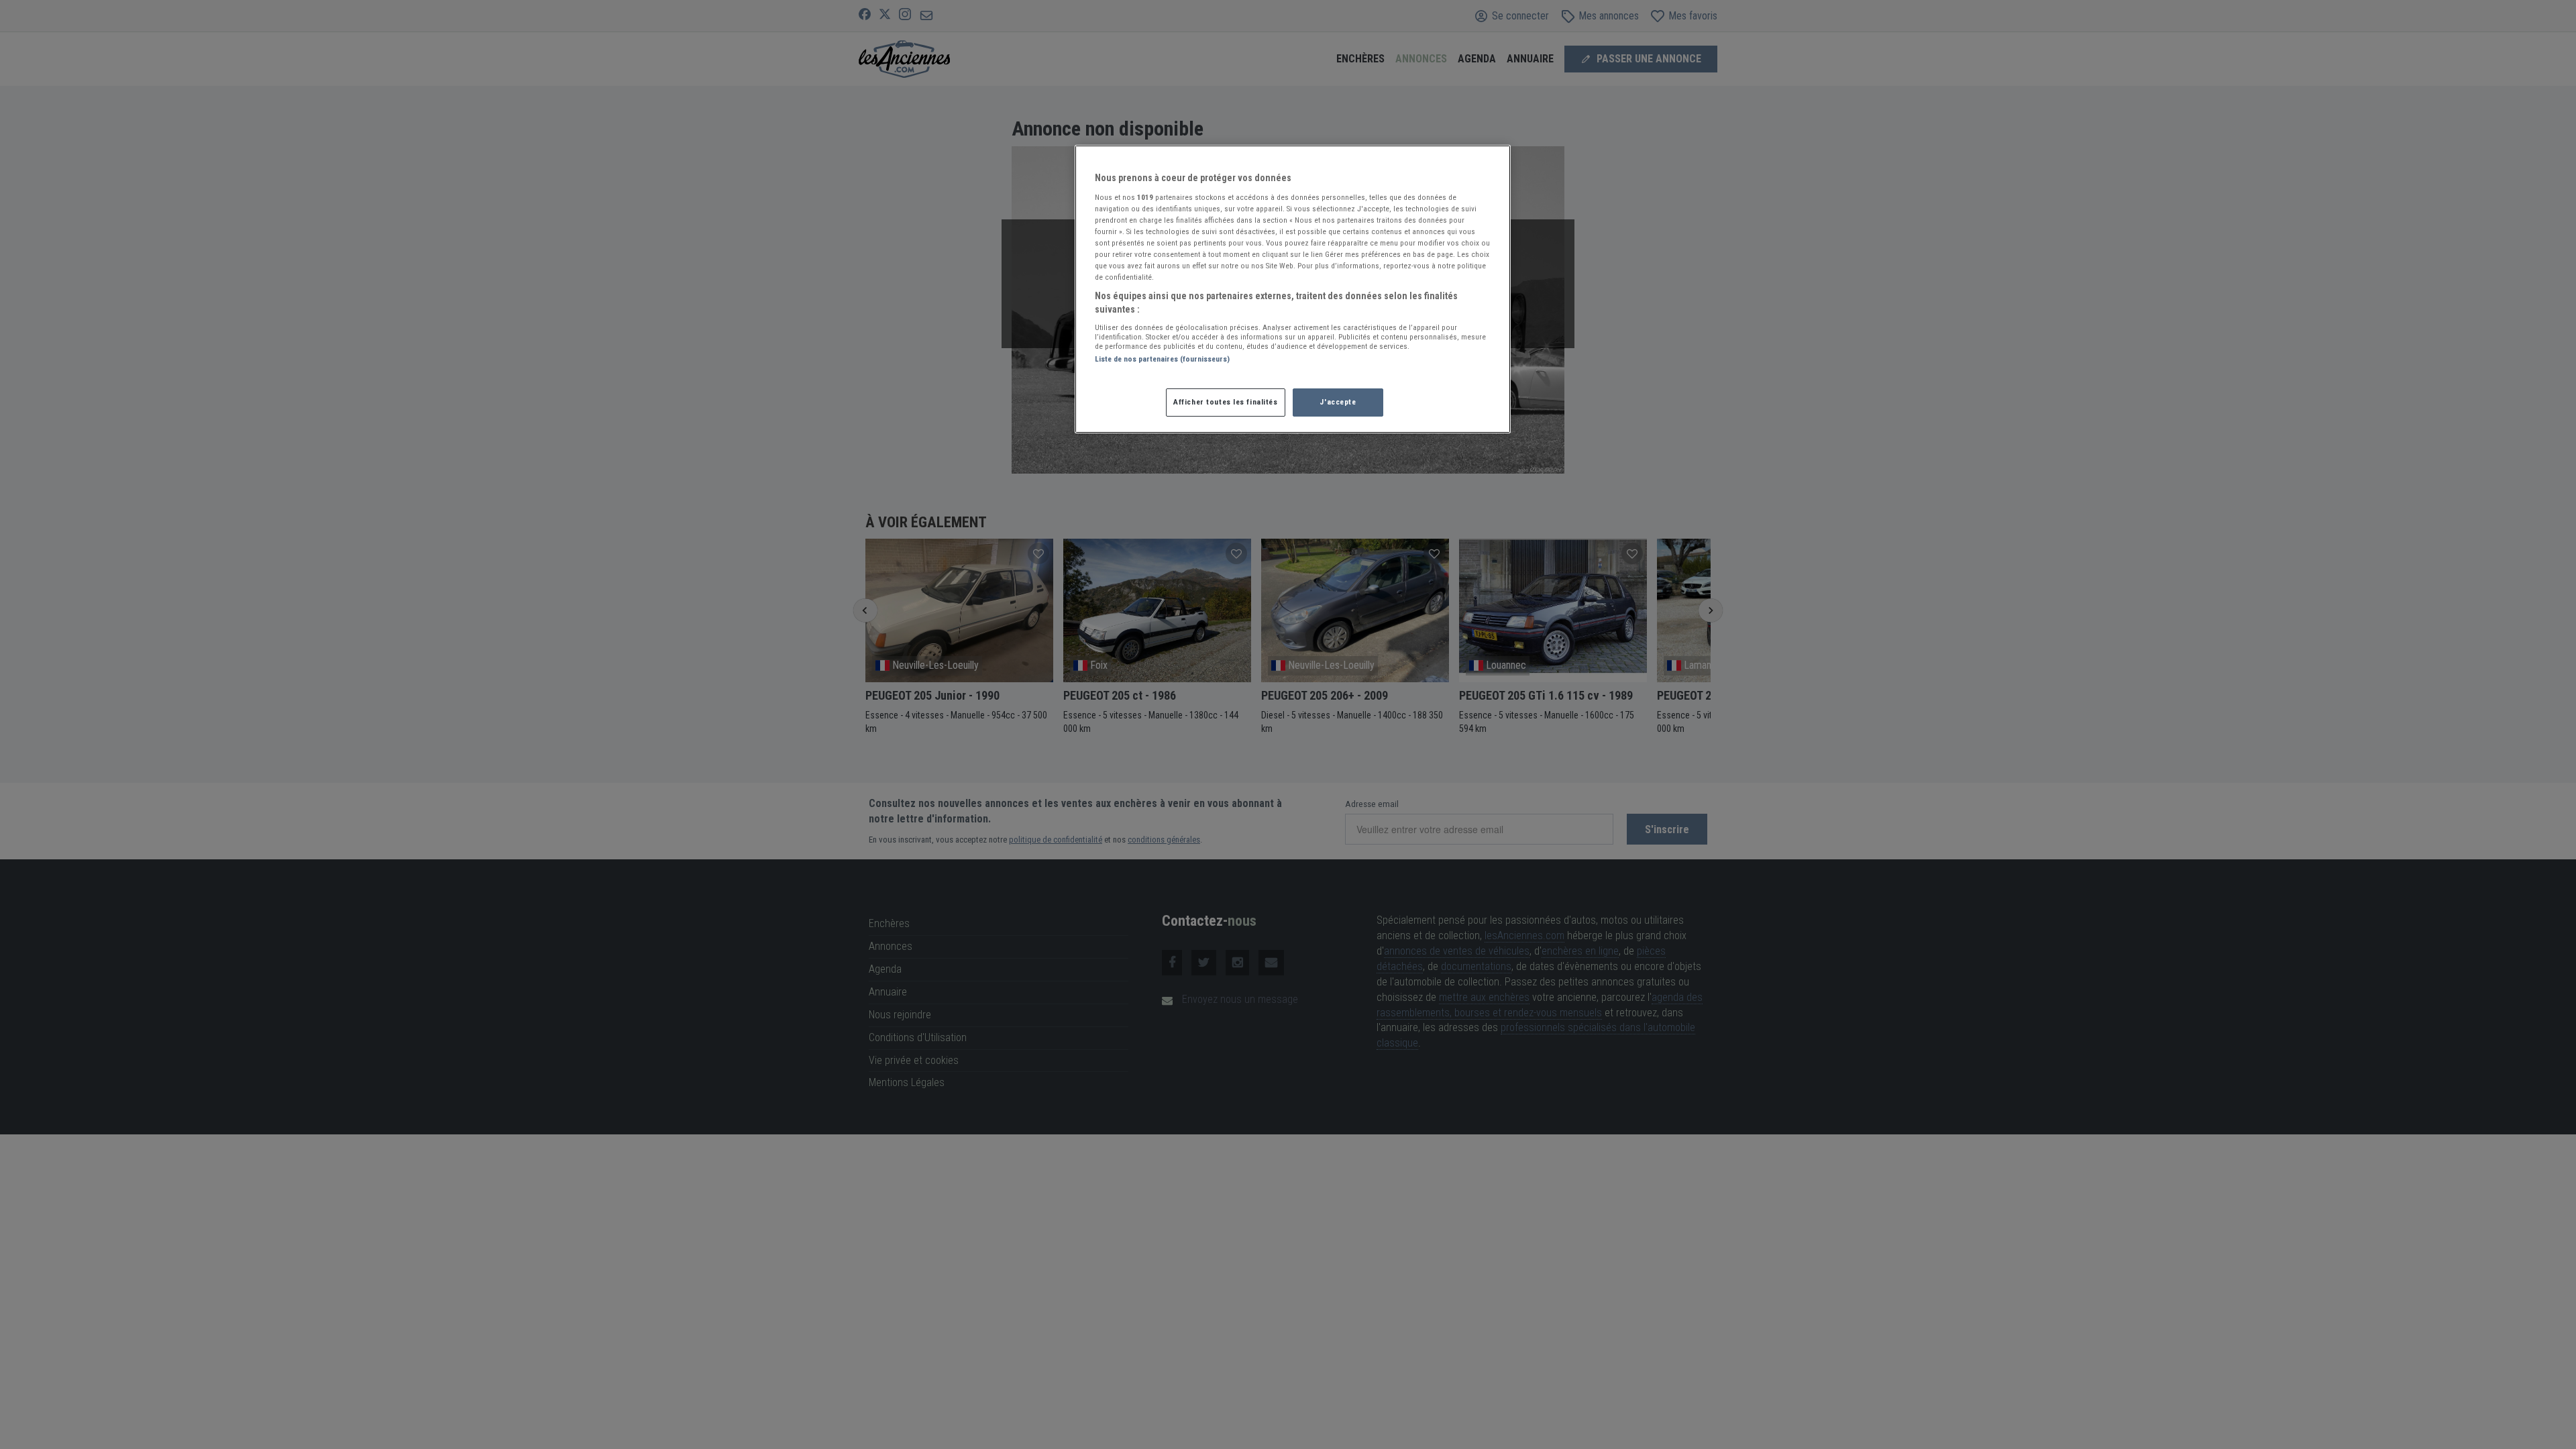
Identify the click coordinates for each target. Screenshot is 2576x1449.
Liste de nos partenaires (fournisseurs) (1162, 359)
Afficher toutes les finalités (1226, 402)
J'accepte (1338, 402)
